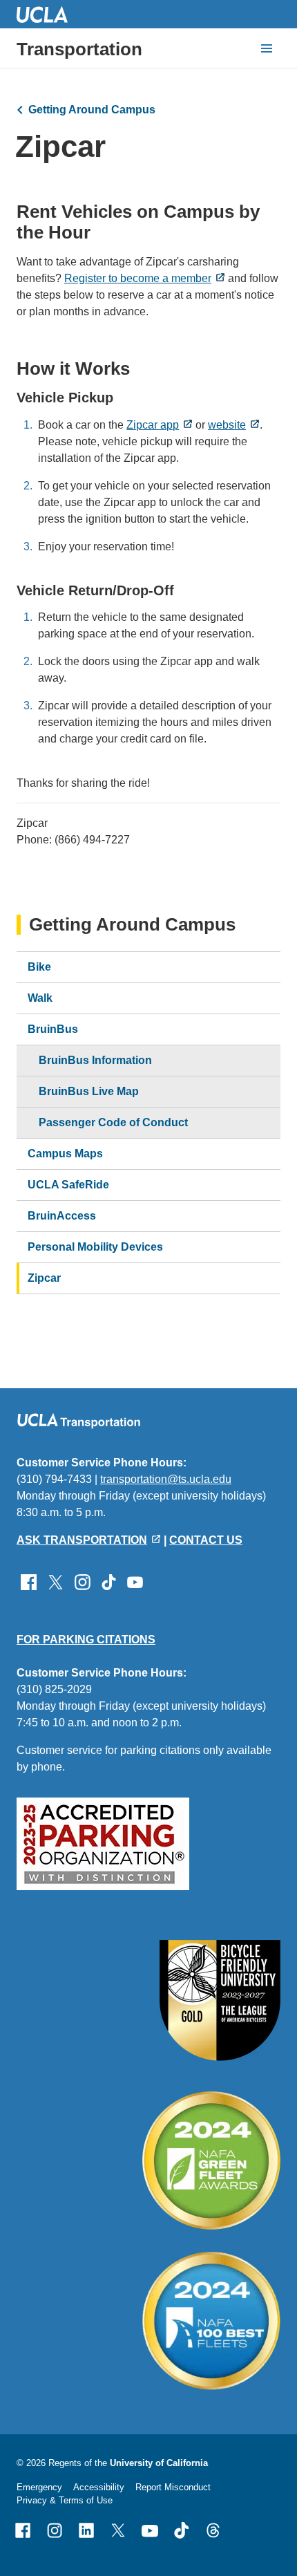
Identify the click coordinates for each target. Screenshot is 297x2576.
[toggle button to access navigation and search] (267, 48)
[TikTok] (182, 2530)
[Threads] (213, 2530)
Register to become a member (138, 278)
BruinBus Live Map (89, 1091)
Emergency (39, 2487)
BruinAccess (62, 1216)
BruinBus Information (95, 1060)
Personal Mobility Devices (95, 1247)
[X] (118, 2530)
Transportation (79, 49)
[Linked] (86, 2530)
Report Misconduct (173, 2487)
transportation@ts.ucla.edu (166, 1479)
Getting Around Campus (92, 110)
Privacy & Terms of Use (65, 2500)
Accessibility (99, 2487)
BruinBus (53, 1029)
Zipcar (44, 1278)
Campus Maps (65, 1154)
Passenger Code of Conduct (113, 1122)
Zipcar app (153, 425)
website (227, 425)
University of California (159, 2463)
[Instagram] (55, 2530)
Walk (40, 998)
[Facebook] (23, 2530)
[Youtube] (150, 2530)
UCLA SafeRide (68, 1185)
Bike (39, 967)
